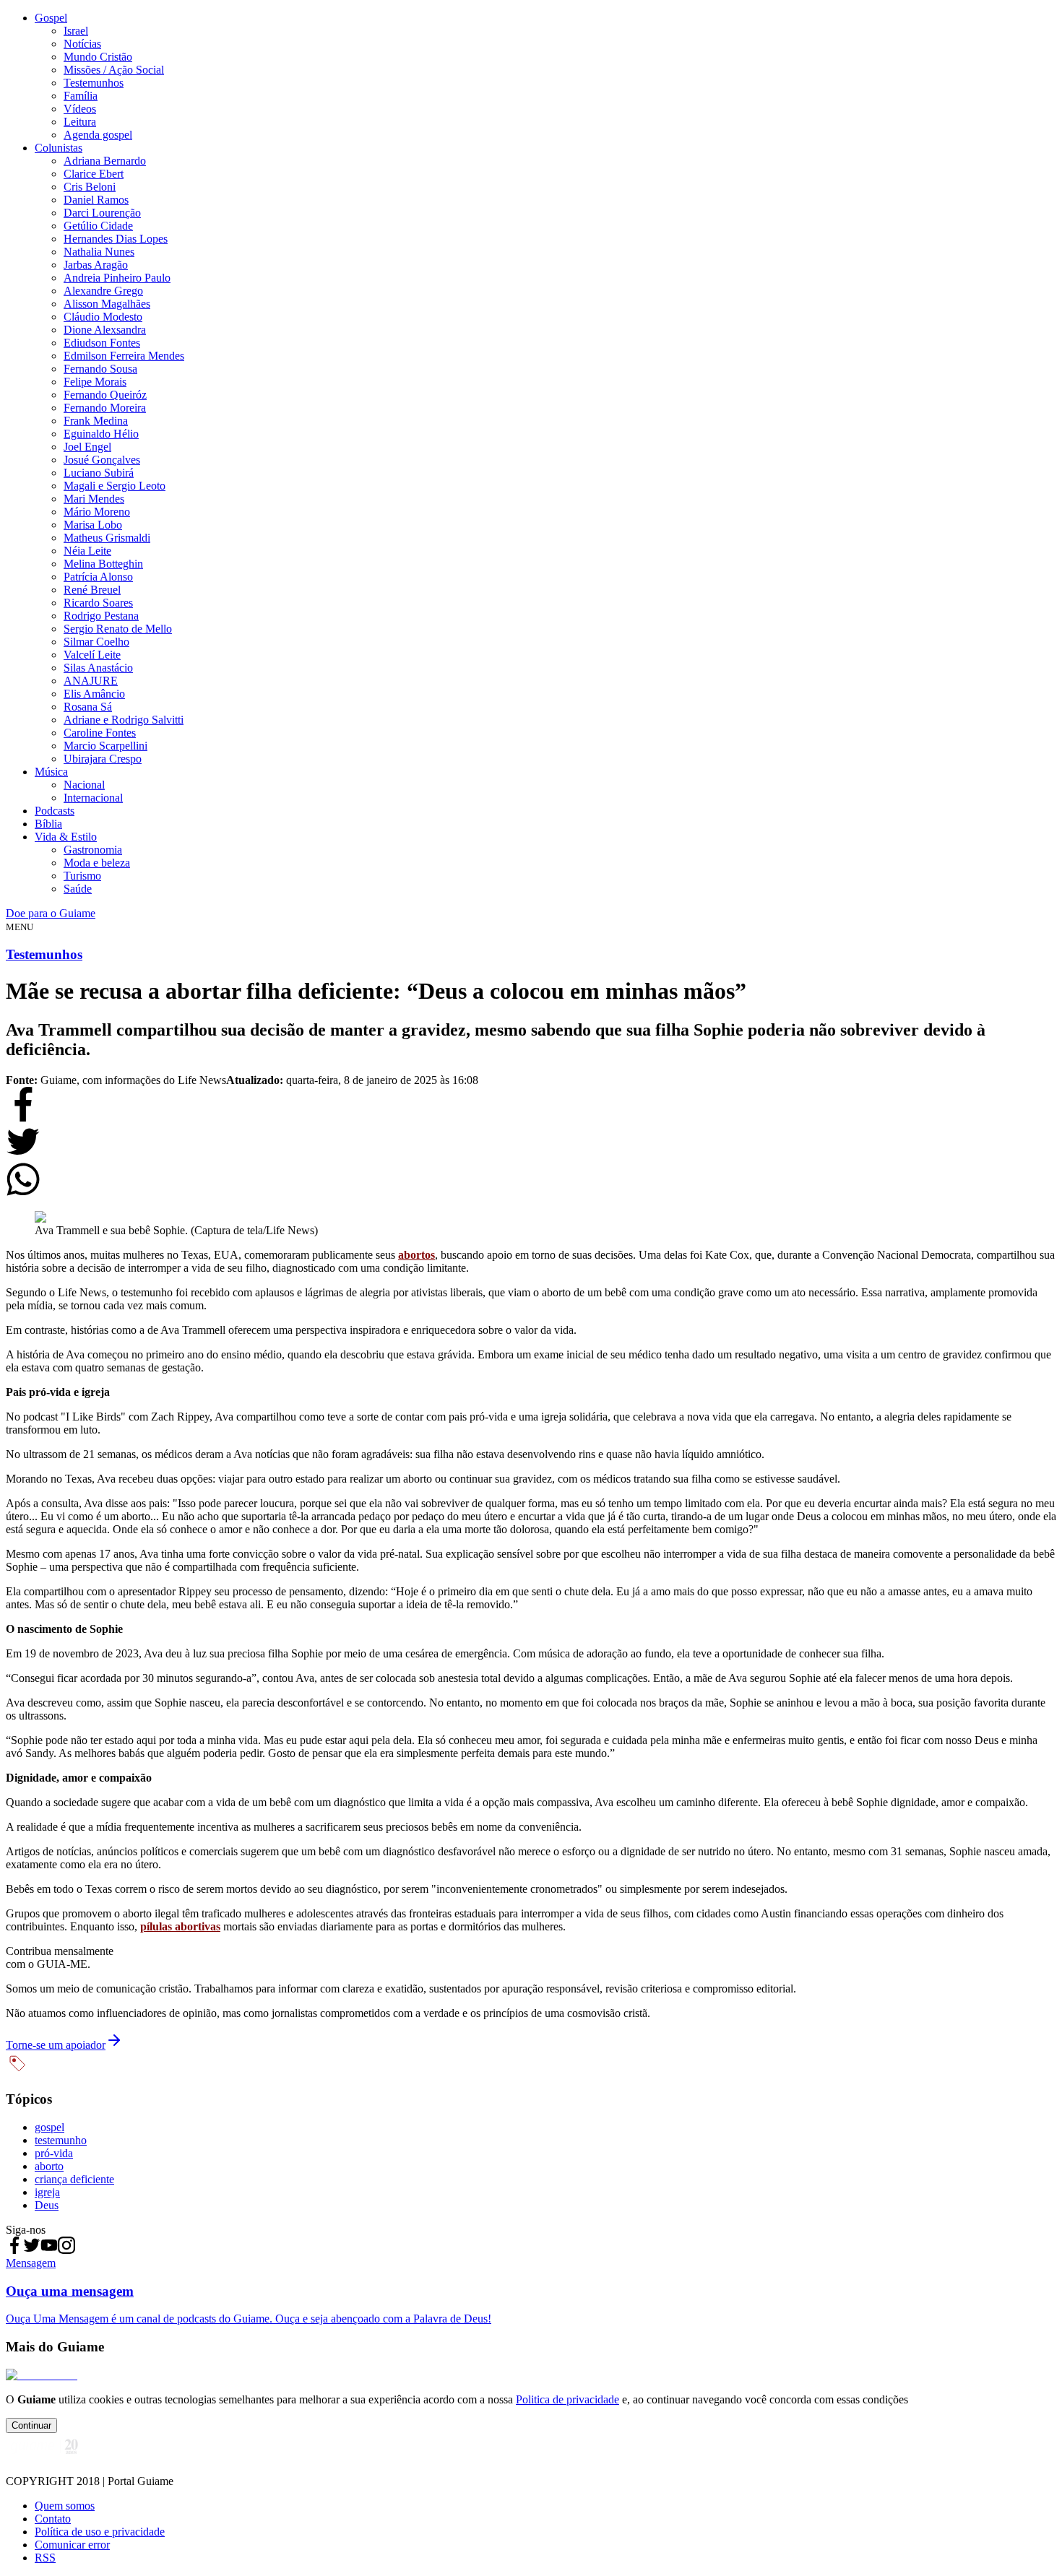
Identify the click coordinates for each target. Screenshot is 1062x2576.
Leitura (80, 122)
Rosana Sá (88, 707)
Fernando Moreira (105, 408)
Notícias (82, 44)
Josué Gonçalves (102, 460)
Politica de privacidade (567, 2399)
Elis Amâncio (94, 694)
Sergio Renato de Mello (118, 629)
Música (51, 772)
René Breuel (92, 590)
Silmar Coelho (96, 642)
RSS (45, 2558)
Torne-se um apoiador (56, 2045)
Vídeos (80, 109)
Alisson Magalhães (107, 304)
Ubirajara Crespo (103, 759)
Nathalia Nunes (99, 252)
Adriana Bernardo (105, 161)
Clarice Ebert (94, 174)
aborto (49, 2166)
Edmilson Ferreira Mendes (124, 356)
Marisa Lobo (93, 525)
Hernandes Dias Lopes (116, 239)
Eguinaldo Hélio (101, 434)
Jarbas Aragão (96, 265)
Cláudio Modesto (103, 317)
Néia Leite (87, 551)
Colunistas (59, 148)
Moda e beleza (97, 863)
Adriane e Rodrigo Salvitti (124, 720)
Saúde (78, 889)
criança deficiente (74, 2179)
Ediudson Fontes (102, 343)
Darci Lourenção (102, 213)
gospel (49, 2127)
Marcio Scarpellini (105, 746)
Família (81, 96)
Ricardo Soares (98, 603)
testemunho (61, 2140)
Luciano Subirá (99, 473)
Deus (47, 2205)
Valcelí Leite (92, 655)
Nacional (84, 785)
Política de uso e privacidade (100, 2532)
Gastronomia (93, 850)
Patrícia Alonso (98, 577)
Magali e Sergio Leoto (115, 486)
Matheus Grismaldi (107, 538)
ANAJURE (91, 681)
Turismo (82, 876)
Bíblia (48, 824)
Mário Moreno (97, 512)
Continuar (31, 2425)
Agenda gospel (98, 135)
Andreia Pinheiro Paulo (117, 278)
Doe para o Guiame (51, 913)
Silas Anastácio (98, 668)
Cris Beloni (90, 187)
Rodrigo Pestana (101, 616)
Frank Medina (96, 421)
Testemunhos (94, 83)
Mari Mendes (94, 499)
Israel (76, 31)
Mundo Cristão (98, 57)
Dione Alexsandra (105, 330)
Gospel (51, 18)
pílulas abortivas (180, 1926)
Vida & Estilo (66, 837)
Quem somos (65, 2506)
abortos (416, 1255)
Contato (53, 2519)
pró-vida (54, 2153)
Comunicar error (72, 2545)
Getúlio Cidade (98, 226)
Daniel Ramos (96, 200)
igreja (47, 2192)
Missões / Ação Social (114, 70)
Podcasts (55, 811)
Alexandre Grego (103, 291)
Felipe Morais (95, 382)
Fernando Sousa (100, 369)
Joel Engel (87, 447)
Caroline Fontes (100, 733)
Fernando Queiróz (105, 395)
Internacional (93, 798)
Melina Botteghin (103, 564)
